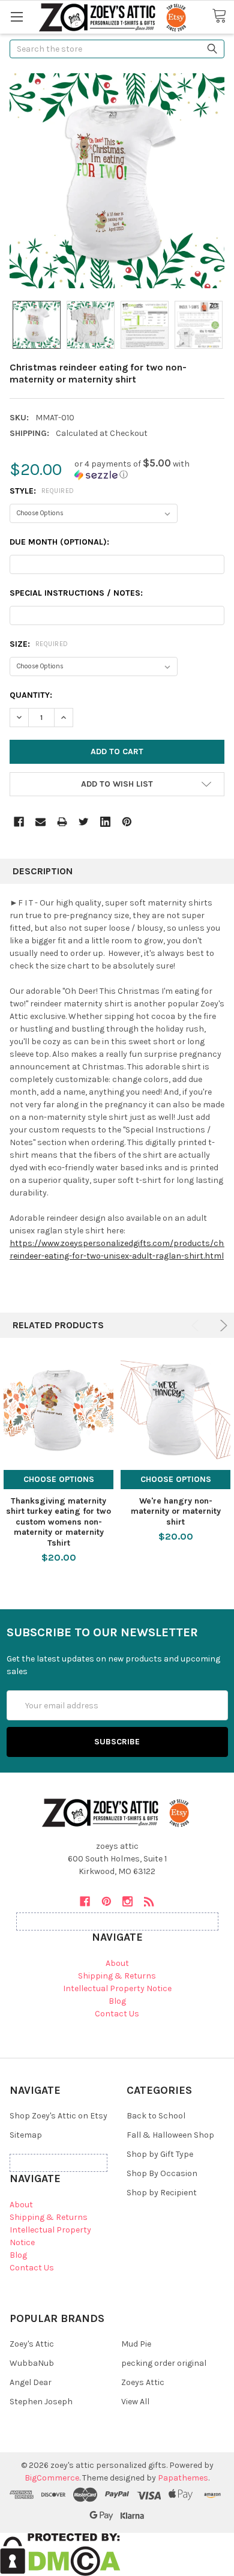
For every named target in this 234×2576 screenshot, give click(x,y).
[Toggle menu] (16, 17)
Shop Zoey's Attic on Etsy (58, 2116)
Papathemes (183, 2478)
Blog (117, 2001)
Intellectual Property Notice (117, 1988)
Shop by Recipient (162, 2193)
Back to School (156, 2116)
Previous (197, 1326)
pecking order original (164, 2363)
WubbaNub (32, 2363)
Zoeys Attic (143, 2382)
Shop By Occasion (162, 2173)
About (117, 1963)
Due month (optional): (59, 542)
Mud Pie (136, 2344)
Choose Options (59, 1479)
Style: (42, 491)
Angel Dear (31, 2382)
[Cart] (223, 16)
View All (135, 2402)
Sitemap (26, 2135)
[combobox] (117, 49)
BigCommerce (52, 2478)
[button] (149, 469)
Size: (39, 644)
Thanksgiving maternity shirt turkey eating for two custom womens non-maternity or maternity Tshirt (58, 1522)
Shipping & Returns (117, 1976)
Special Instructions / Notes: (76, 593)
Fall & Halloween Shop (170, 2135)
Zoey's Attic (32, 2344)
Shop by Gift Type (160, 2154)
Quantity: (31, 695)
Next (222, 1326)
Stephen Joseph (41, 2402)
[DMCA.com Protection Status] (60, 2553)
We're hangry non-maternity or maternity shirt (176, 1511)
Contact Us (117, 2014)
